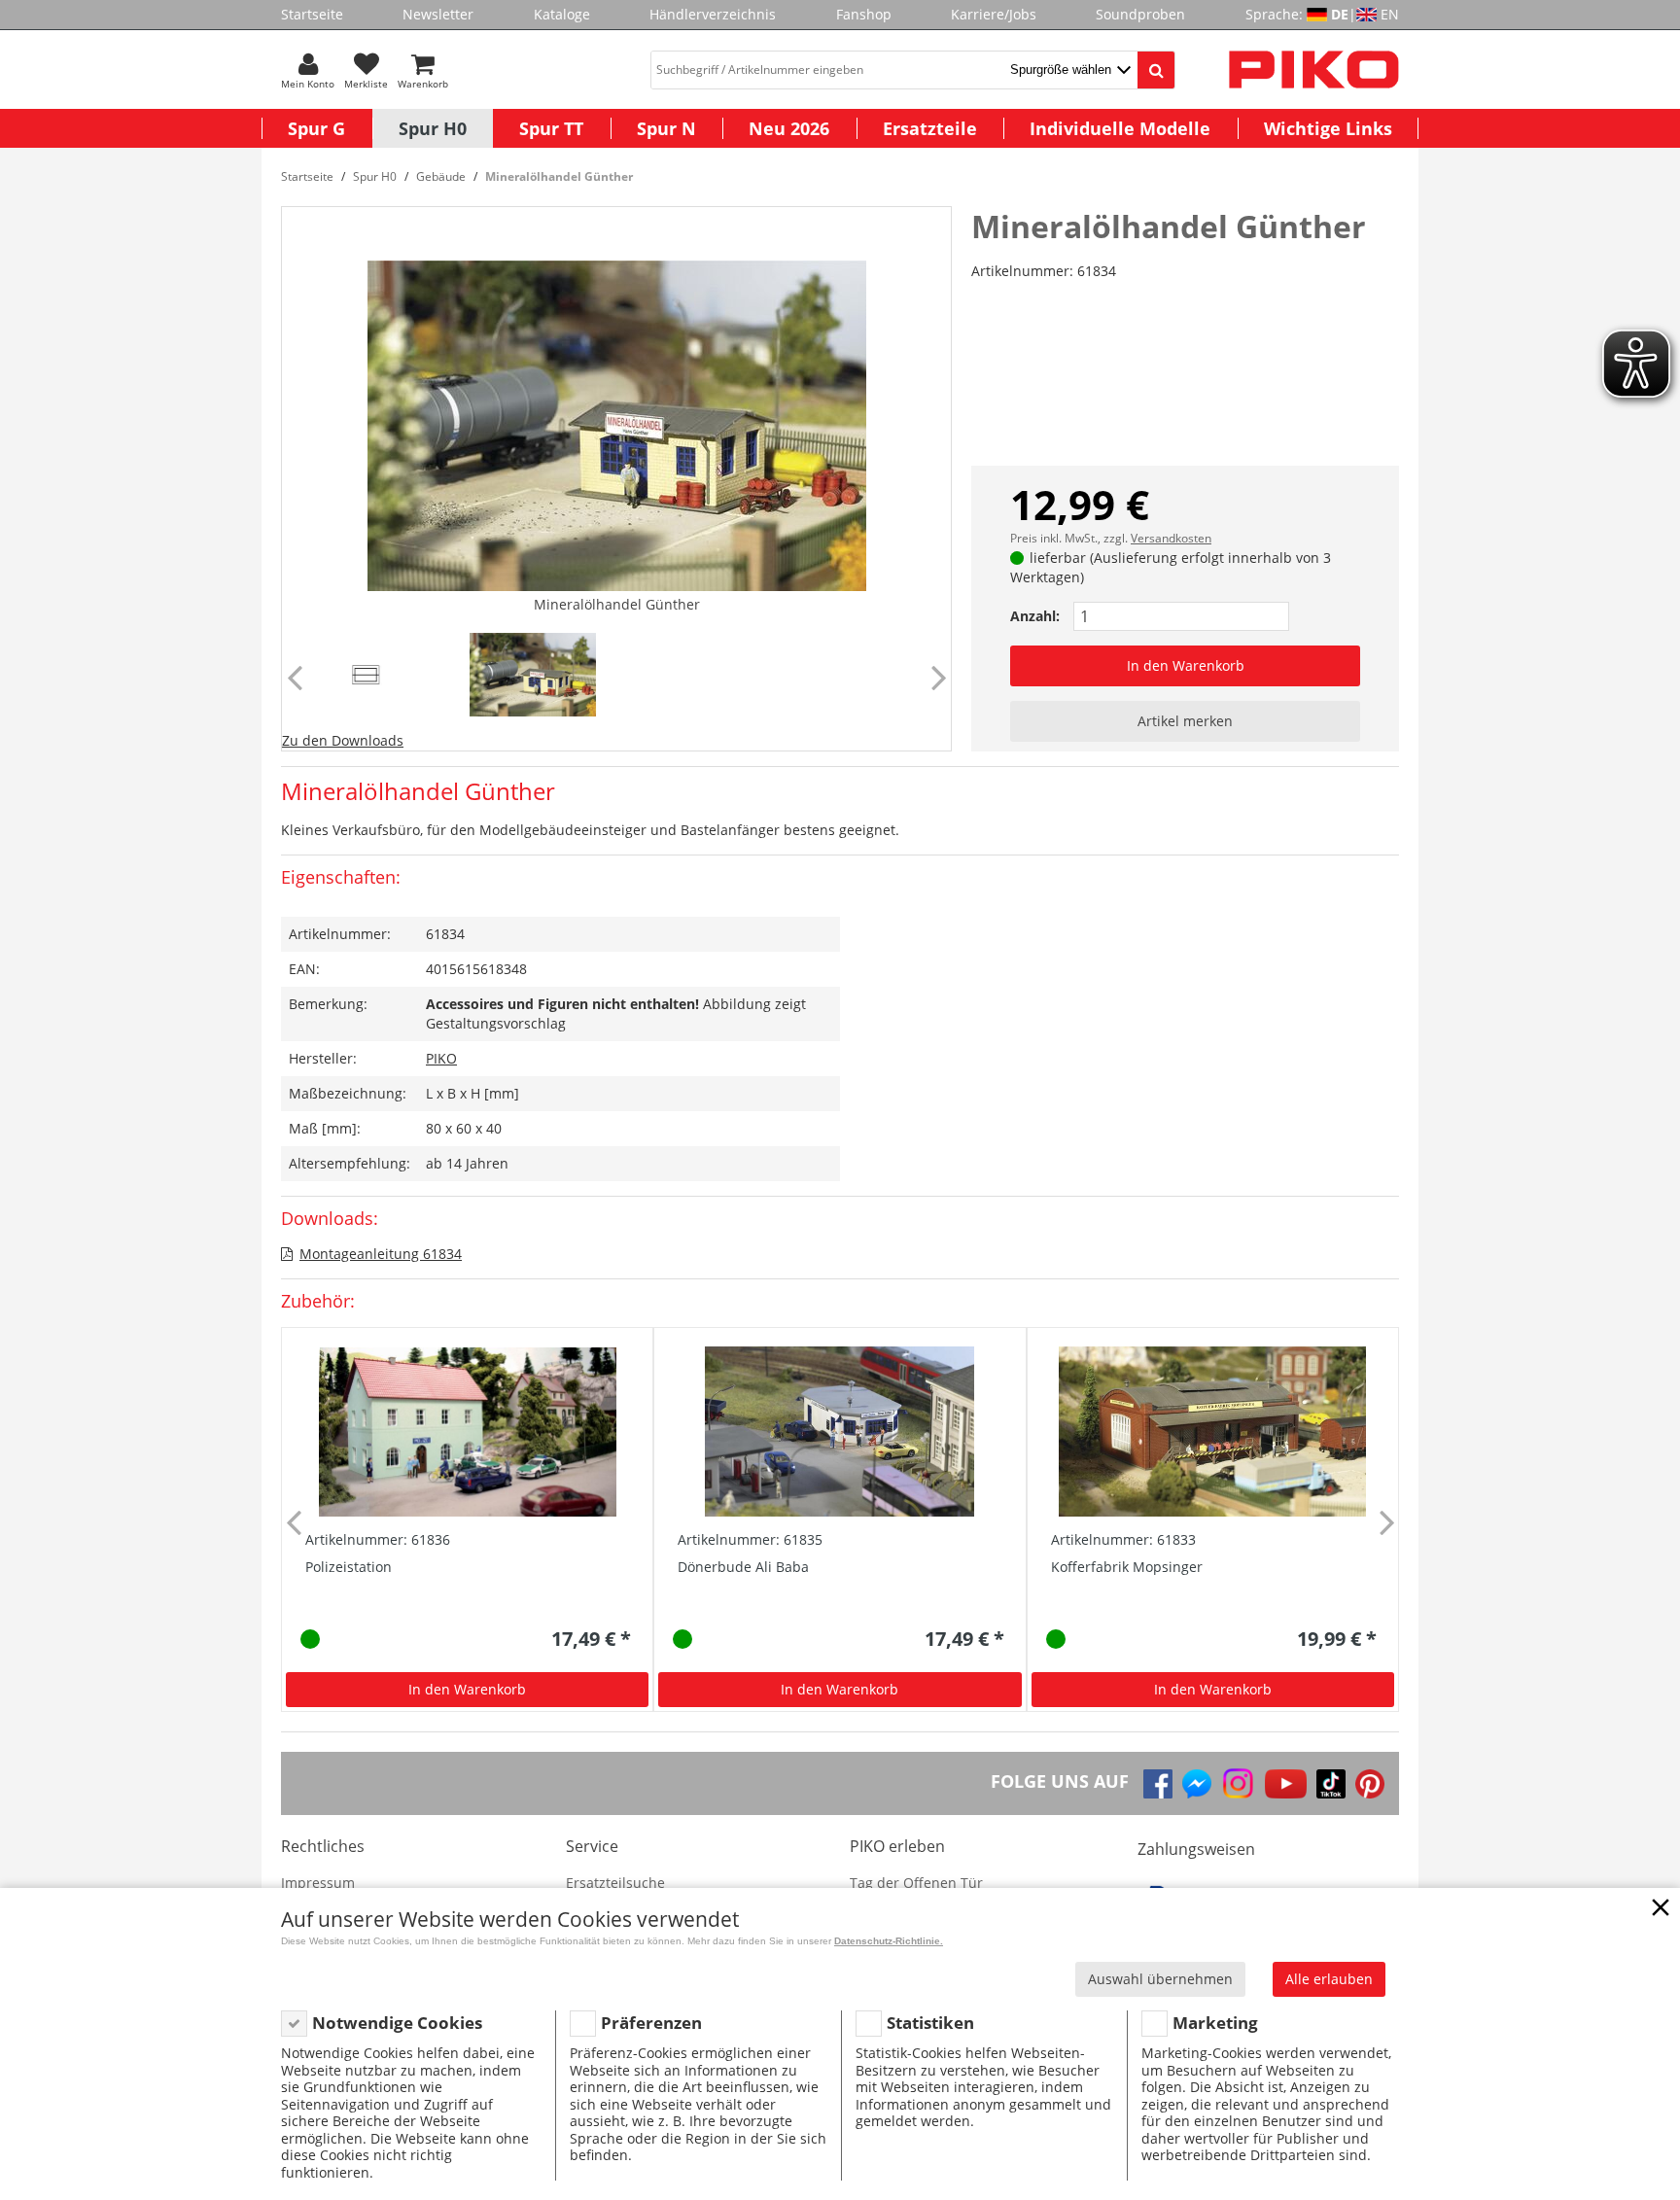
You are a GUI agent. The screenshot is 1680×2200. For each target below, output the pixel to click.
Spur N (666, 128)
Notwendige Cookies (397, 2023)
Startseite (312, 14)
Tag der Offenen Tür (916, 1883)
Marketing (1215, 2023)
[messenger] (1197, 1784)
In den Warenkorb (1186, 665)
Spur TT (551, 128)
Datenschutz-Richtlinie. (889, 1941)
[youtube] (1286, 1784)
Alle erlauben (1329, 1979)
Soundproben (1140, 14)
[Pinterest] (1370, 1784)
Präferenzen (651, 2023)
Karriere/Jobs (994, 14)
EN (1390, 14)
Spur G (316, 128)
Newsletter (438, 14)
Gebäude (441, 176)
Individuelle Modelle (1120, 128)
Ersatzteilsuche (615, 1883)
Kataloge (562, 14)
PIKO (441, 1058)
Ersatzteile (930, 128)
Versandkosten (1171, 538)
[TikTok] (1331, 1784)
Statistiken (930, 2023)
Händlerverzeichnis (713, 14)
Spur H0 (433, 128)
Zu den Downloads (343, 740)
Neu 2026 (789, 128)
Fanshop (864, 14)
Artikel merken (1185, 721)
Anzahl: (1035, 616)
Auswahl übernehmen (1160, 1979)
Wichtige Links (1328, 128)
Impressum (318, 1883)
